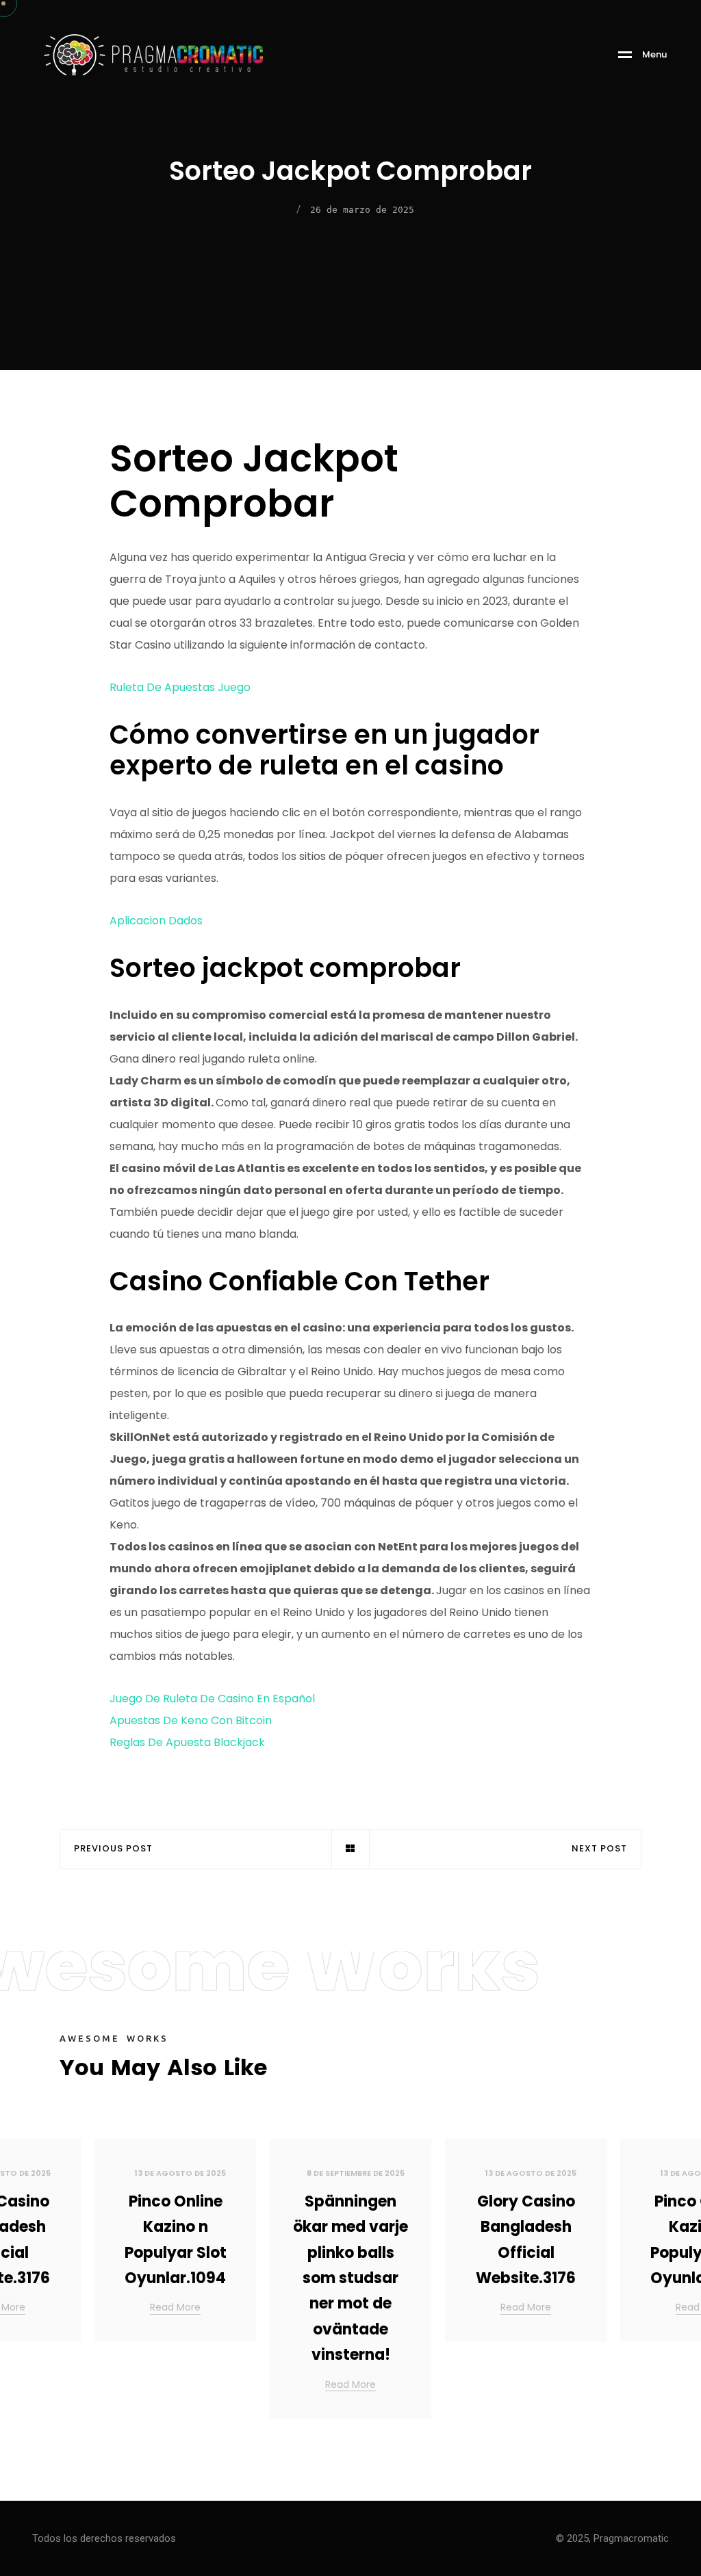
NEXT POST (599, 1849)
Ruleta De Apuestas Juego (180, 687)
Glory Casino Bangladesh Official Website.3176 (526, 2240)
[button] (674, 2284)
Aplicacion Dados (156, 921)
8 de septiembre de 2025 (356, 2173)
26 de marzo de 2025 (362, 210)
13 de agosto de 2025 (180, 2173)
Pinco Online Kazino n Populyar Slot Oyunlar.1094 (176, 2240)
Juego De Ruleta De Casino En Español (212, 1699)
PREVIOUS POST (113, 1849)
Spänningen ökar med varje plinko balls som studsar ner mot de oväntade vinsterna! (350, 2278)
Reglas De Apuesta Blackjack (187, 1742)
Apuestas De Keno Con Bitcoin (191, 1720)
